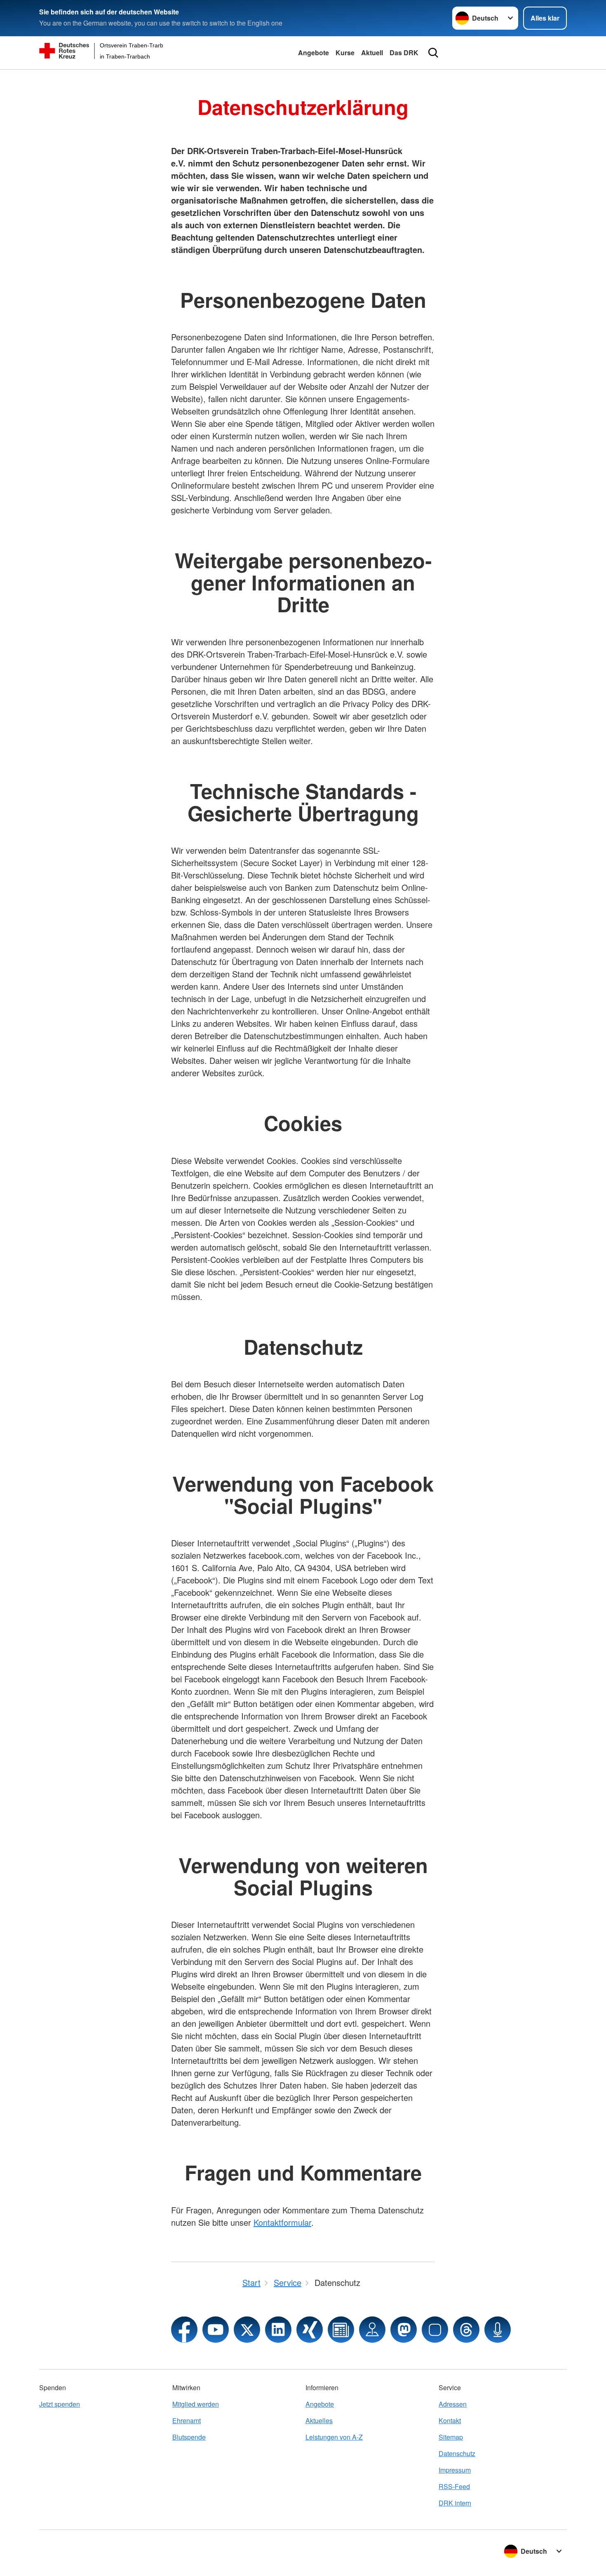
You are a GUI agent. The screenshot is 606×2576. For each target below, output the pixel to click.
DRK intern (455, 2503)
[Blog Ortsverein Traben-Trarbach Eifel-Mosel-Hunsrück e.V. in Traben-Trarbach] (341, 2330)
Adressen (453, 2404)
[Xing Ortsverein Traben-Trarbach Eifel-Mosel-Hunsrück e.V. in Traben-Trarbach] (310, 2330)
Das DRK (404, 53)
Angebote (314, 53)
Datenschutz (457, 2453)
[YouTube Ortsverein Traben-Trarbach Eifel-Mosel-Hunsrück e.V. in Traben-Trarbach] (216, 2330)
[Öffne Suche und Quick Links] (433, 53)
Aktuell (372, 53)
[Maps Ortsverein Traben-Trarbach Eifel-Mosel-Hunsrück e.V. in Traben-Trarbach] (372, 2330)
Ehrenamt (187, 2420)
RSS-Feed (454, 2486)
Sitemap (451, 2437)
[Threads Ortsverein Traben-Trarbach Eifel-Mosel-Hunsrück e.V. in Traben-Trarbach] (466, 2330)
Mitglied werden (196, 2404)
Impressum (455, 2470)
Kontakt (450, 2420)
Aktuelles (319, 2420)
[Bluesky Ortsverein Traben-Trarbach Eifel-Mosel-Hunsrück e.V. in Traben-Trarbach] (435, 2330)
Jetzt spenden (60, 2404)
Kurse (345, 53)
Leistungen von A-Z (334, 2437)
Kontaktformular (282, 2222)
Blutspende (189, 2437)
